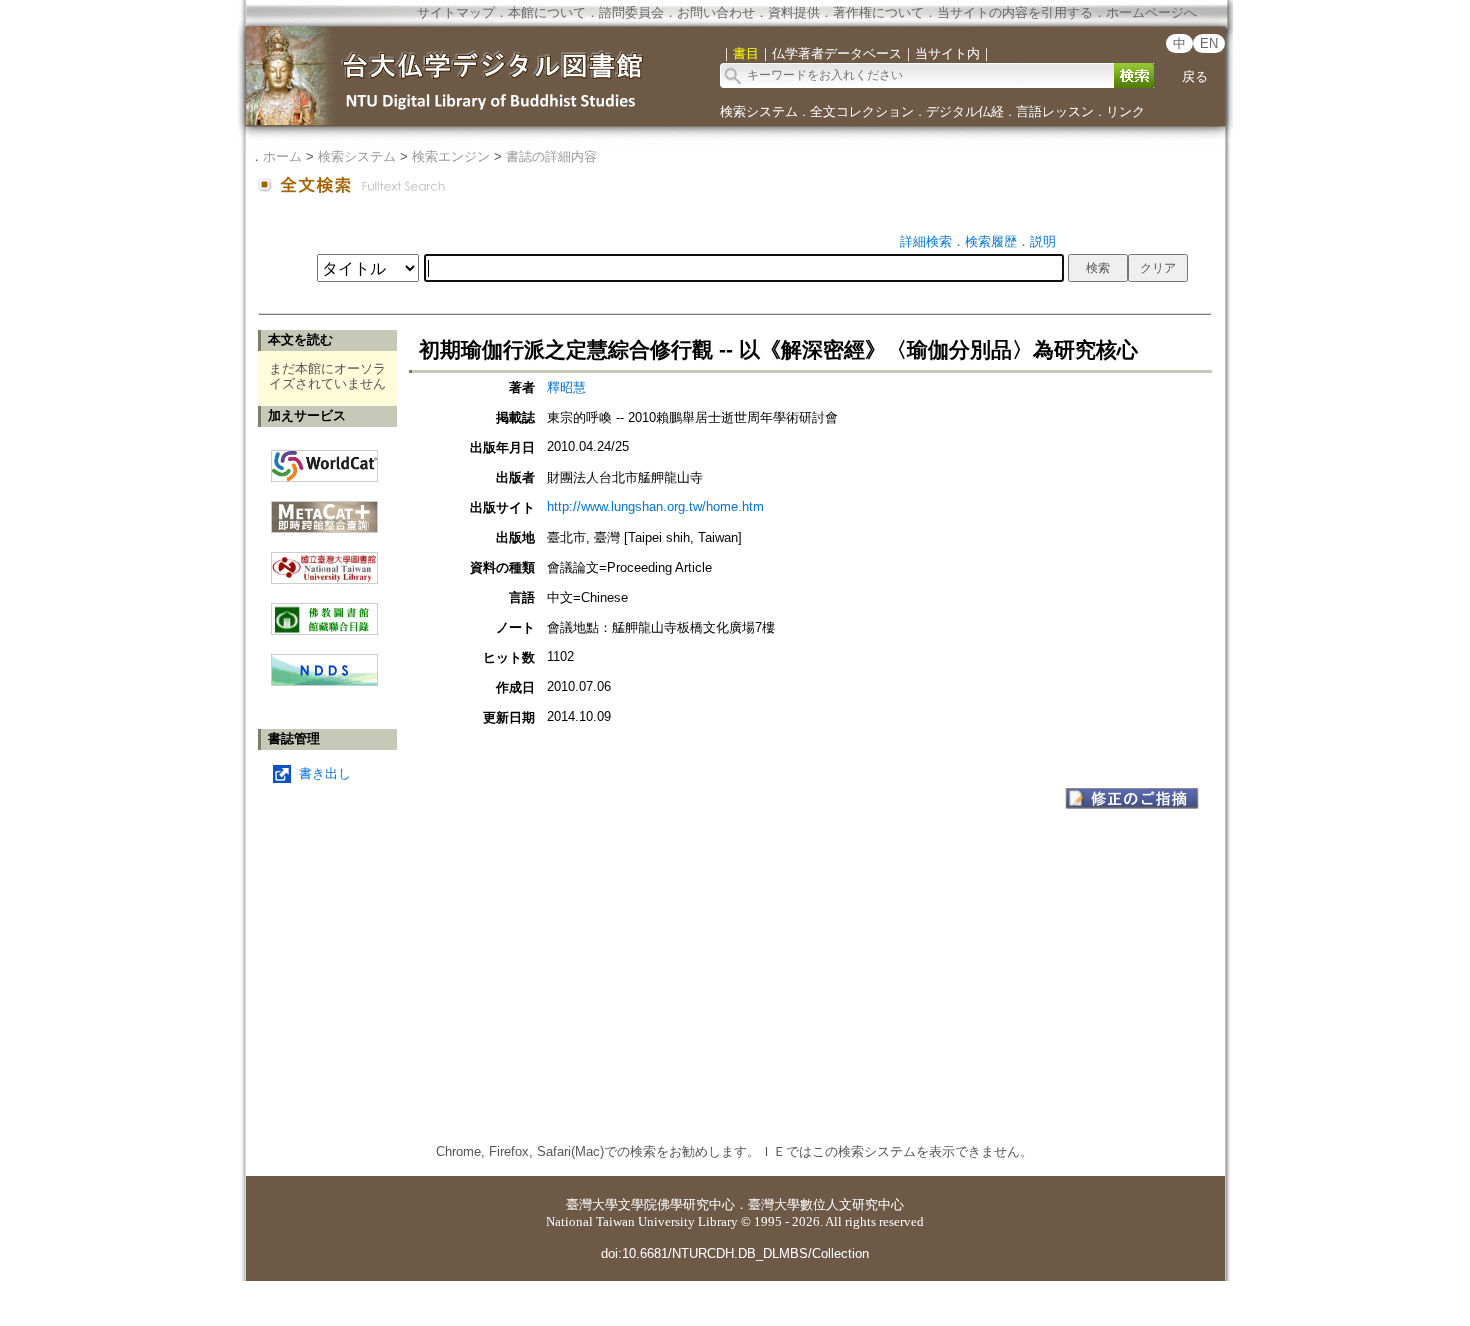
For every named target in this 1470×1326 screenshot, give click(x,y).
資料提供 (794, 12)
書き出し (325, 773)
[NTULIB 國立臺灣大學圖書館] (324, 560)
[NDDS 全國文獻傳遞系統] (324, 681)
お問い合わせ (716, 12)
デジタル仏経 (965, 111)
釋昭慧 (566, 387)
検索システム (759, 111)
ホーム (282, 156)
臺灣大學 (592, 1204)
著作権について (878, 12)
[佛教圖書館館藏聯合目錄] (324, 611)
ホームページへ (1151, 12)
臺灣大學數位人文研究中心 (826, 1204)
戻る (1195, 76)
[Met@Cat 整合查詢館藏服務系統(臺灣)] (324, 509)
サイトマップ (456, 12)
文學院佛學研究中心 (676, 1204)
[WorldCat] (324, 461)
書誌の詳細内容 (551, 156)
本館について (547, 12)
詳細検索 (926, 241)
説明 (1043, 241)
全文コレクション (862, 111)
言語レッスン (1055, 111)
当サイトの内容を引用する (1015, 12)
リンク (1125, 111)
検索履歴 (991, 241)
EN (1209, 43)
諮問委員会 (631, 12)
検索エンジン (451, 156)
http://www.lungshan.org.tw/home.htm (655, 506)
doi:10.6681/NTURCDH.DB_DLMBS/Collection (735, 1253)
